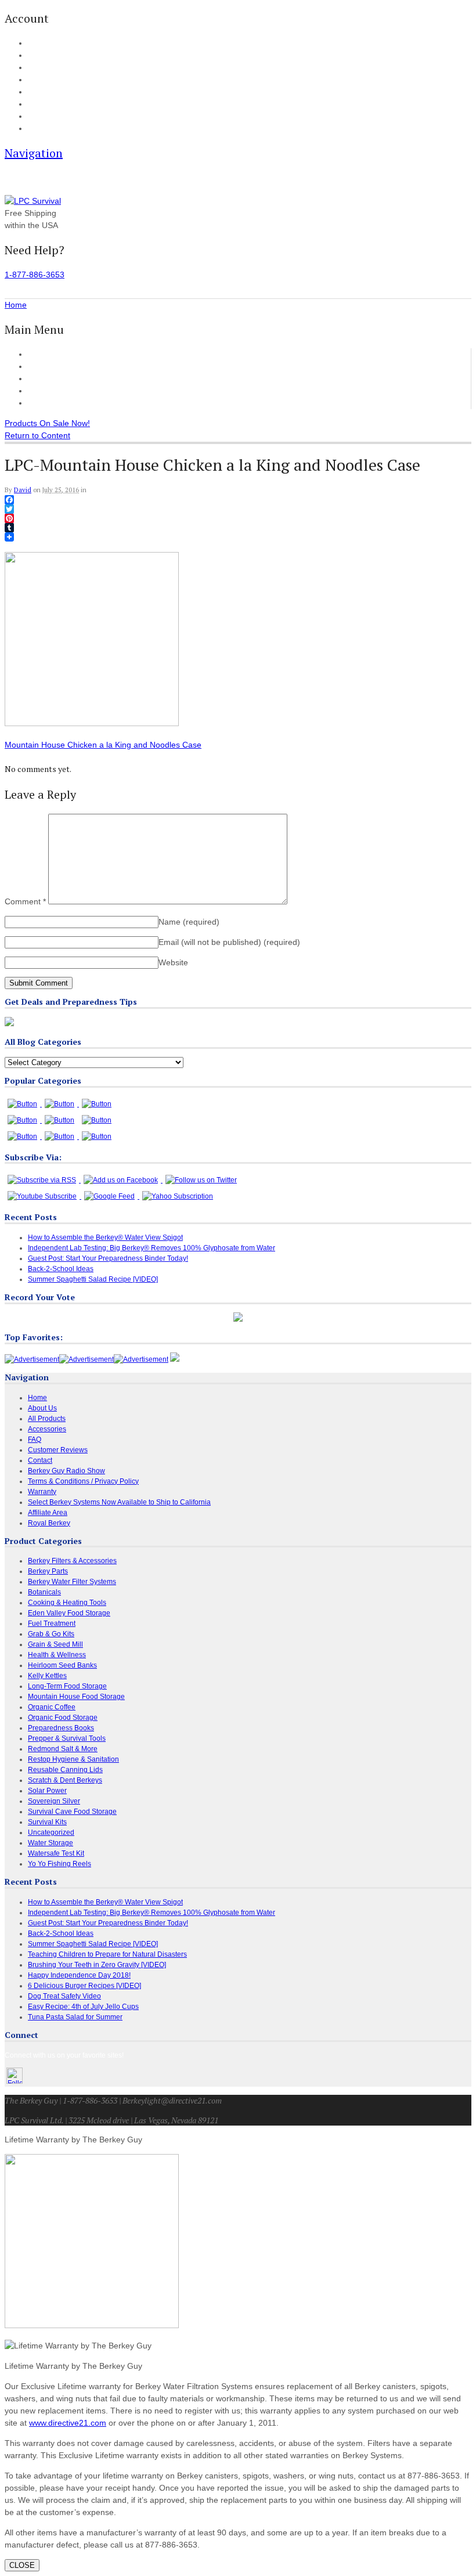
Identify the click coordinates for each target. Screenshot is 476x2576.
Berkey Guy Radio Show (66, 1471)
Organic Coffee (52, 1707)
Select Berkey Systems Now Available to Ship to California (119, 1502)
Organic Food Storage (63, 1718)
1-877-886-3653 (35, 275)
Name (189, 922)
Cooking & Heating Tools (67, 1603)
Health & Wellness (57, 1655)
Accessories (50, 378)
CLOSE (22, 2565)
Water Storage (51, 1843)
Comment (25, 901)
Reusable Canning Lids (65, 1770)
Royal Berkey (49, 1523)
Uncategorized (51, 1832)
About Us (41, 117)
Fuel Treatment (52, 1623)
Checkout (42, 68)
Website (173, 962)
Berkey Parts (48, 1571)
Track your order (52, 80)
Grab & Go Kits (51, 1634)
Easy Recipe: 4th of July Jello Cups (83, 2007)
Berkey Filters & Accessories (72, 1561)
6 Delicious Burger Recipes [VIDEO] (84, 1986)
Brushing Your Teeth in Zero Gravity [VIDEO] (97, 1965)
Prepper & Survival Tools (67, 1738)
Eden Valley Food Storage (69, 1613)
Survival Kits (47, 1822)
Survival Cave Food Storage (72, 1812)
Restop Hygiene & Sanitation (73, 1759)
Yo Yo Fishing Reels (59, 1864)
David (23, 490)
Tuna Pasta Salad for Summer (75, 2017)
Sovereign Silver (54, 1801)
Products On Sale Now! (47, 423)
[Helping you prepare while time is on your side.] (33, 201)
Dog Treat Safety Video (64, 1996)
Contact (39, 129)
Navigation (34, 153)
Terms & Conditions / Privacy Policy (83, 1481)
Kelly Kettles (47, 1676)
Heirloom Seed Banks (62, 1665)
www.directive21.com (68, 2423)
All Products (50, 366)
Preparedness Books (61, 1728)
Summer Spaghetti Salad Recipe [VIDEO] (93, 1279)
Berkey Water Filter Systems (72, 1582)
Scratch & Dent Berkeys (65, 1780)
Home (39, 354)
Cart (34, 56)
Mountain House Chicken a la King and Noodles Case (103, 745)
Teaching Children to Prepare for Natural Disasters (107, 1954)
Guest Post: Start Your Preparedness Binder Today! (108, 1258)
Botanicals (44, 1592)
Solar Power (47, 1791)
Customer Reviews (62, 391)
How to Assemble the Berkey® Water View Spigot (105, 1238)
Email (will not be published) (229, 942)
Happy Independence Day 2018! (79, 1975)
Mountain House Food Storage (76, 1697)
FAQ (34, 104)
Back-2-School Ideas (61, 1269)
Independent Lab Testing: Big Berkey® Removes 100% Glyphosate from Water (152, 1248)
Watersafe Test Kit (56, 1853)
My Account (44, 44)
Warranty (42, 1492)
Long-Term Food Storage (67, 1686)
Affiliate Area (48, 1513)
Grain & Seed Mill (55, 1644)
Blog (34, 92)
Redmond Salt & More (63, 1749)
